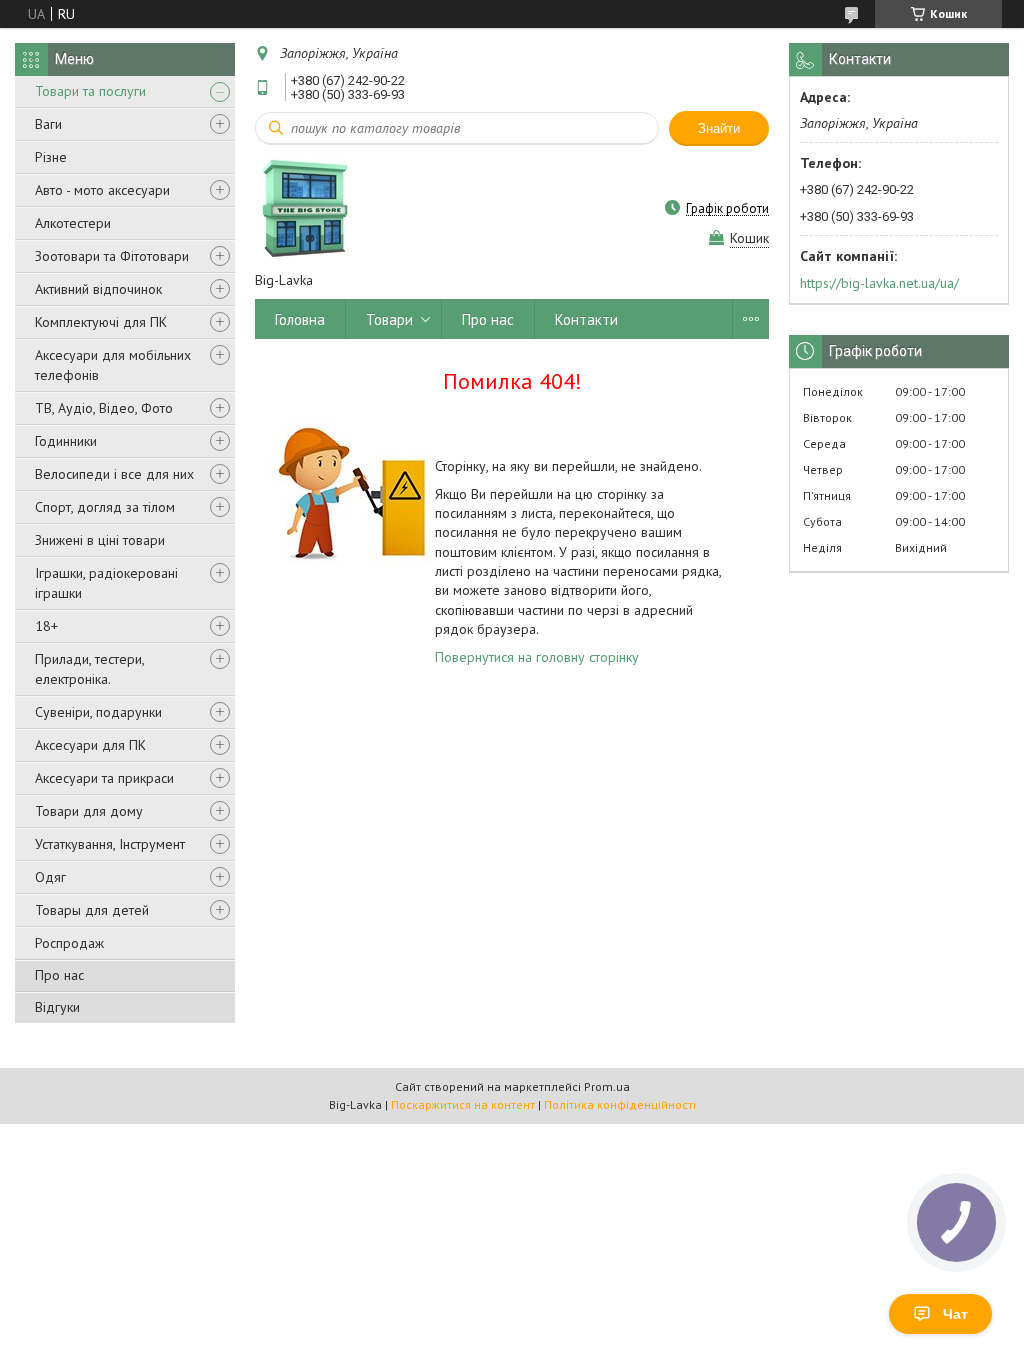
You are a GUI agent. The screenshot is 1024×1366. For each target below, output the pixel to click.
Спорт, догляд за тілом (105, 507)
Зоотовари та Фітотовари (112, 256)
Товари (389, 319)
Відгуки (57, 1007)
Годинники (66, 441)
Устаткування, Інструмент (110, 844)
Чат (955, 1314)
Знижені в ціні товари (100, 540)
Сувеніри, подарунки (98, 712)
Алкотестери (73, 223)
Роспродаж (69, 943)
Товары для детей (92, 910)
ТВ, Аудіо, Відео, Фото (104, 408)
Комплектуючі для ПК (101, 322)
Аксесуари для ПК (90, 745)
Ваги (48, 124)
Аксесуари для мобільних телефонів (113, 365)
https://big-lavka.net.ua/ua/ (879, 283)
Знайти (719, 128)
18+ (46, 626)
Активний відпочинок (98, 289)
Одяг (50, 877)
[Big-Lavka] (305, 208)
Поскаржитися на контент (463, 1104)
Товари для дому (89, 811)
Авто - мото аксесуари (102, 190)
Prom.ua (607, 1086)
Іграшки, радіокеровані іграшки (106, 583)
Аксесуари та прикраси (104, 778)
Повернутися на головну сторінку (537, 657)
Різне (51, 157)
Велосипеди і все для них (114, 474)
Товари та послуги (90, 91)
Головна (300, 319)
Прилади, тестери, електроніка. (89, 669)
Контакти (586, 319)
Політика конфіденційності (620, 1104)
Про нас (59, 975)
